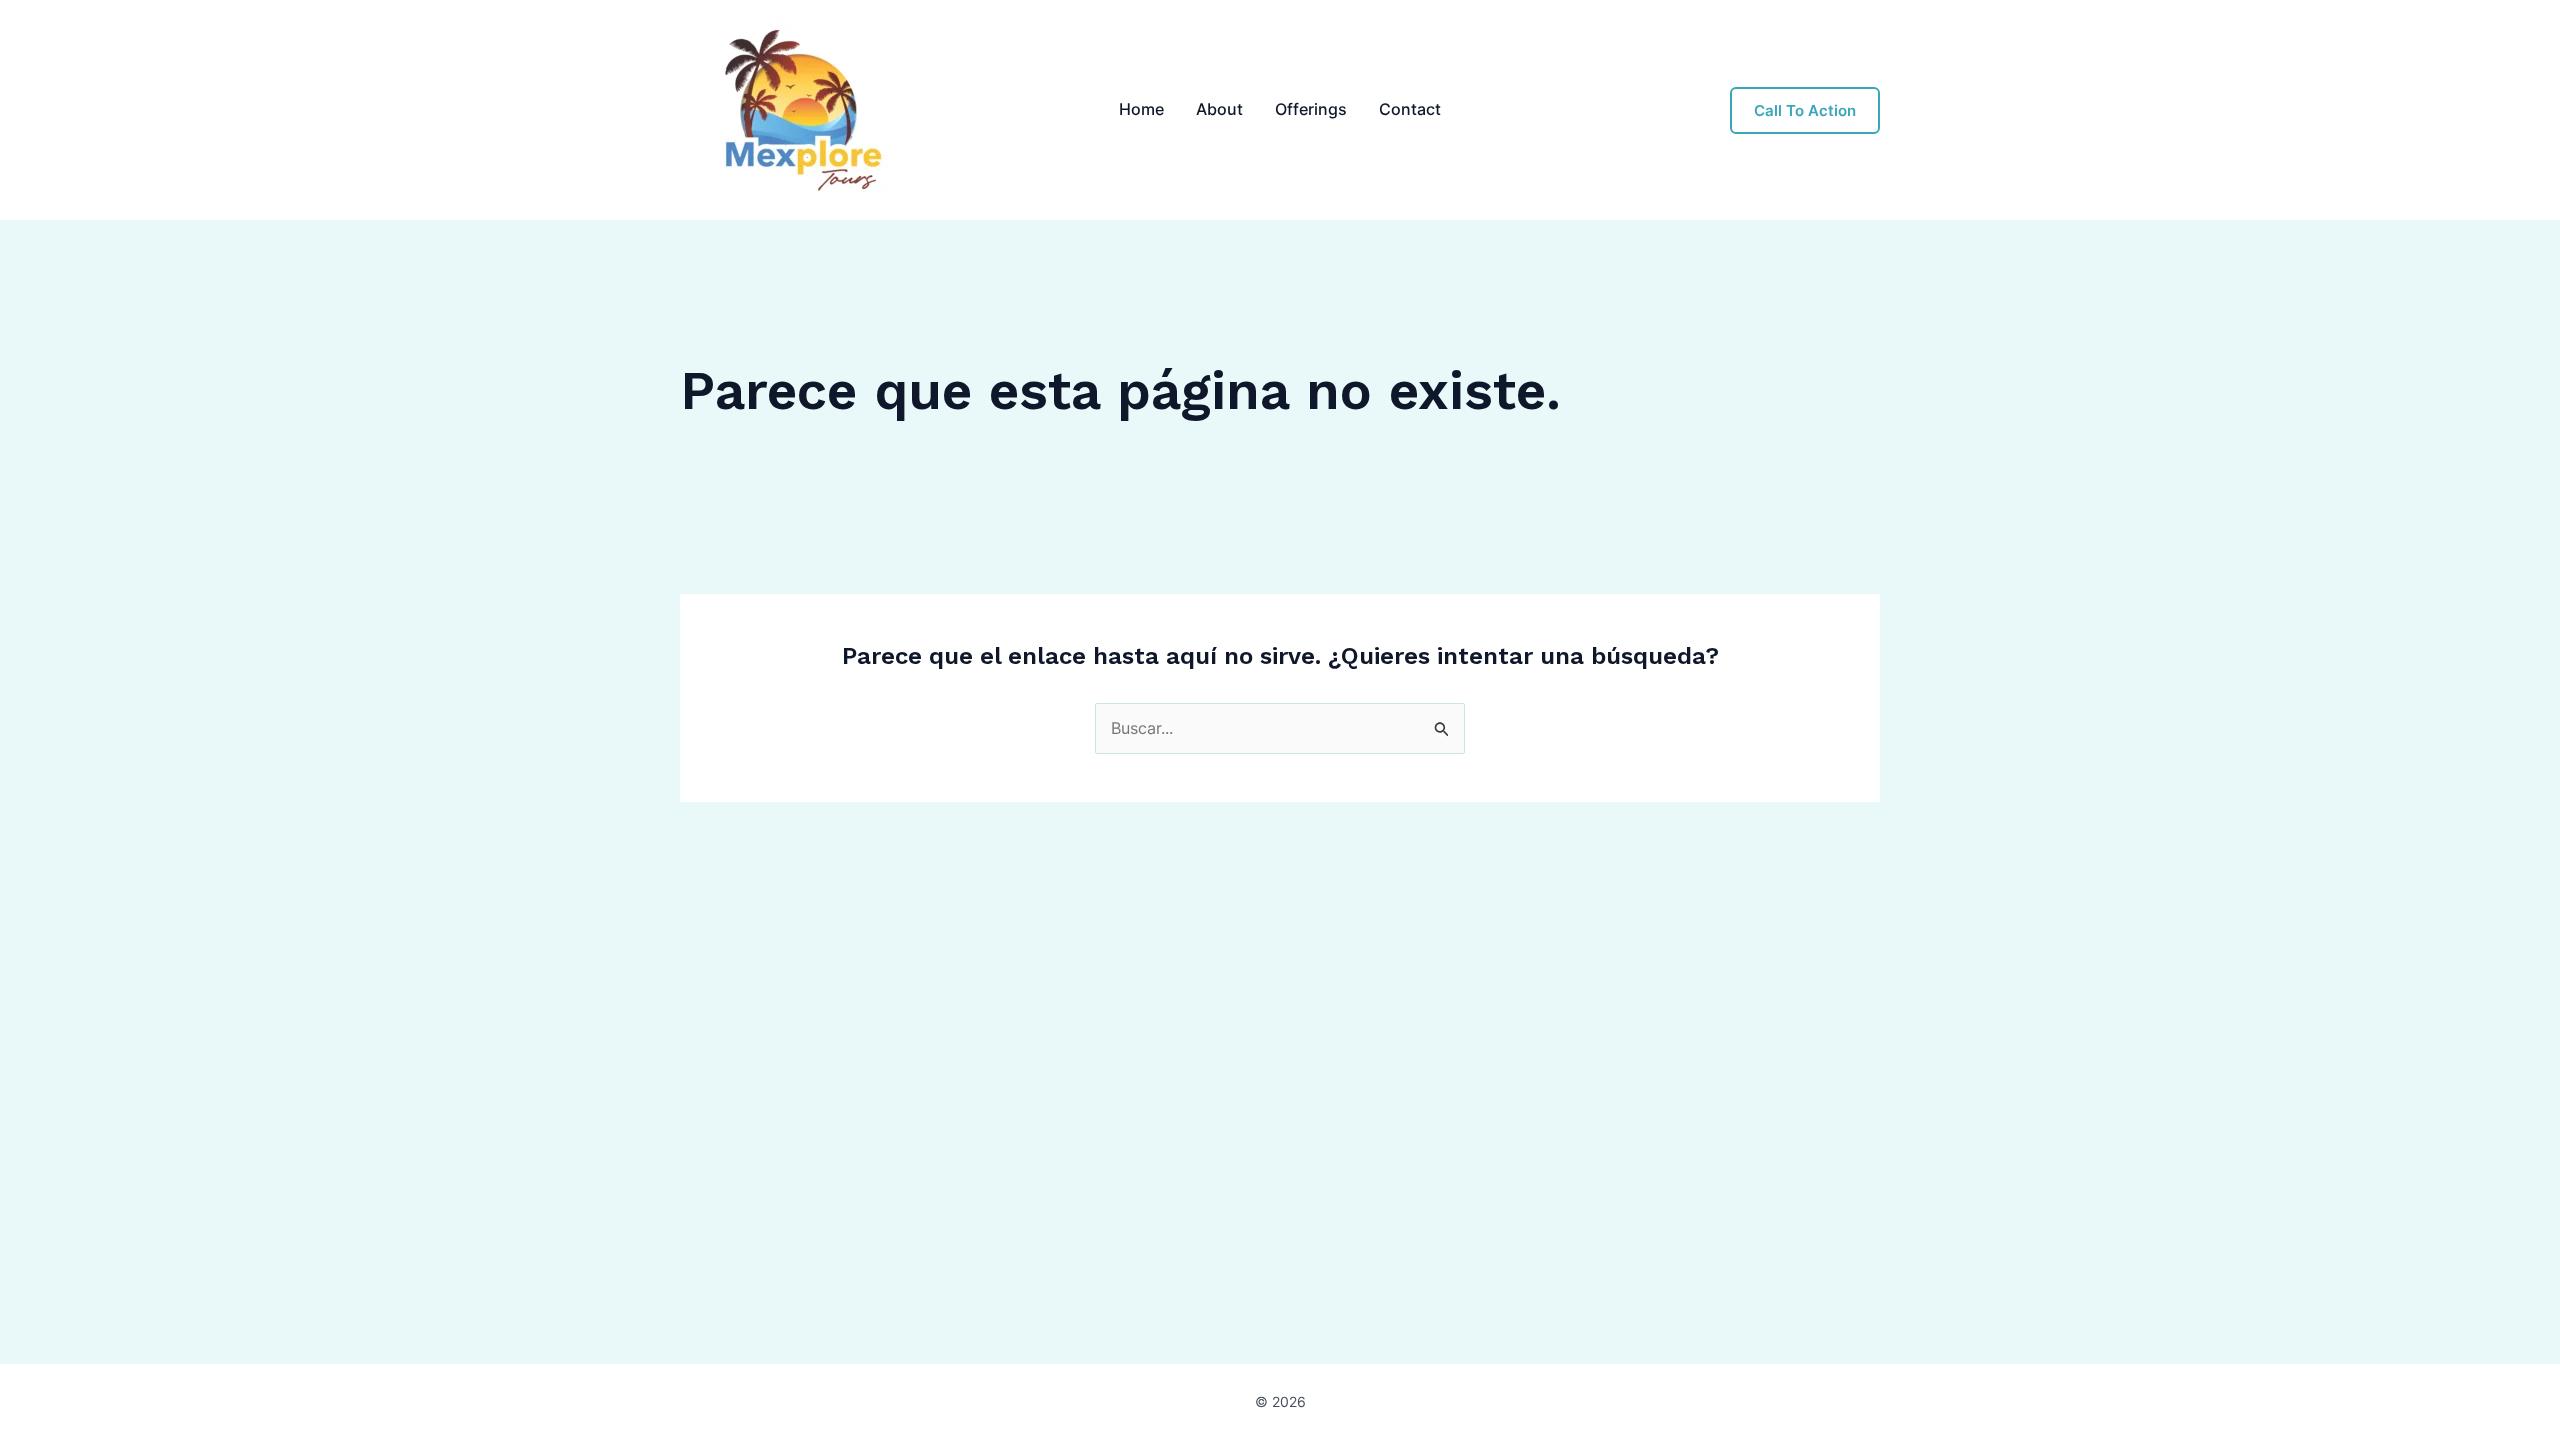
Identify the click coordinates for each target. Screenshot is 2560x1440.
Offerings (1311, 109)
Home (1141, 109)
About (1219, 109)
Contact (1410, 109)
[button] (1805, 110)
